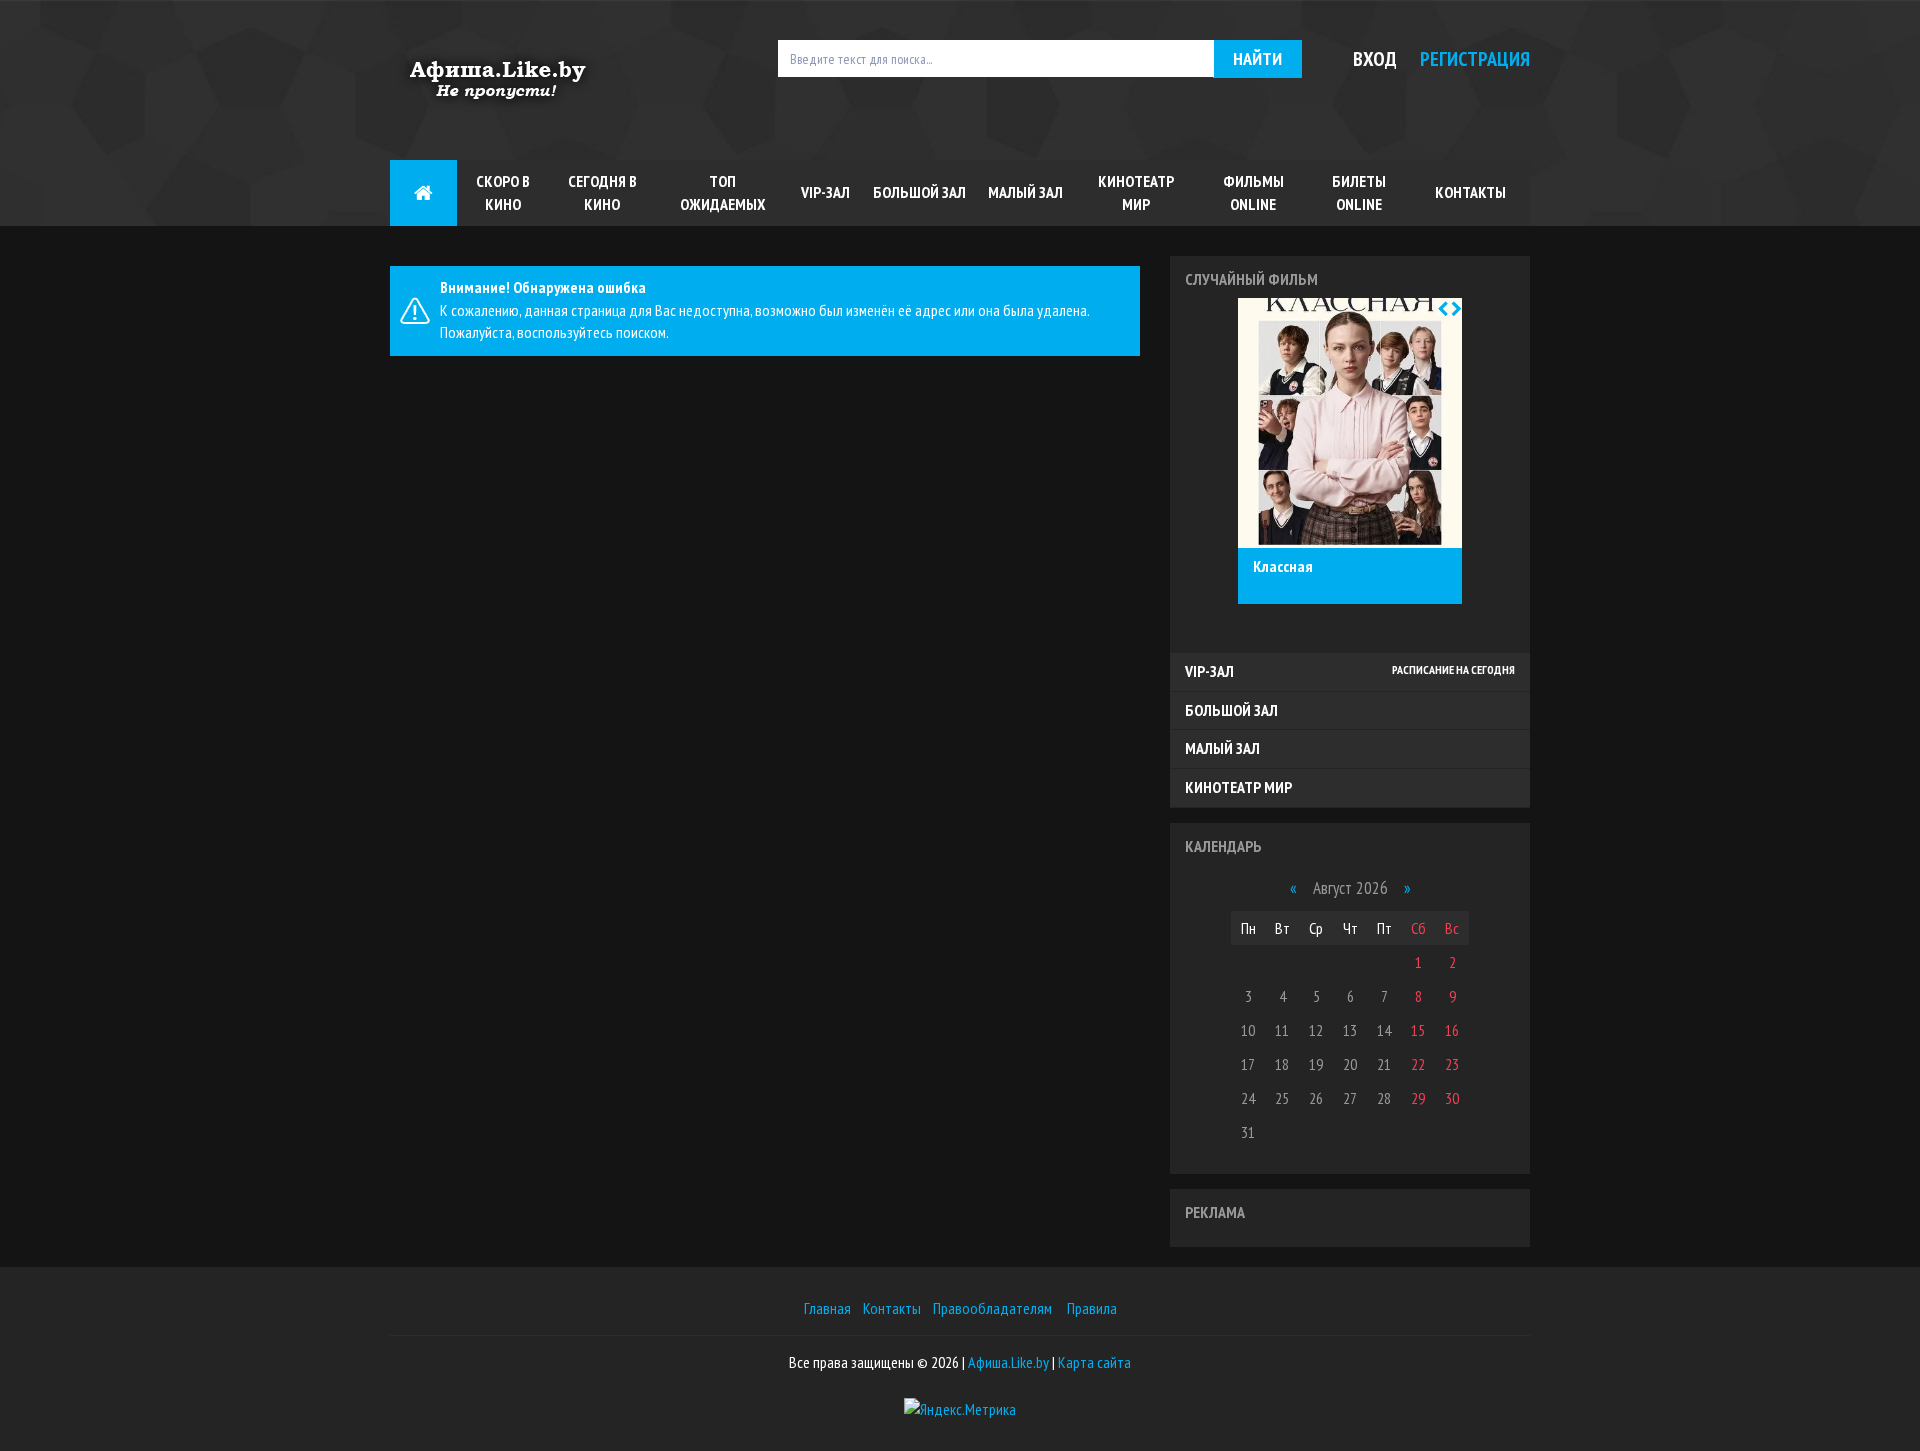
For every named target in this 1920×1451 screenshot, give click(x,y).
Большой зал (919, 192)
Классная (1283, 567)
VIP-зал (825, 192)
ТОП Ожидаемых (722, 192)
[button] (1442, 309)
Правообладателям (992, 1308)
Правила (1092, 1308)
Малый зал (1025, 192)
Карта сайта (1094, 1362)
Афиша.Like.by (1008, 1362)
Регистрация (1475, 59)
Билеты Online (1359, 192)
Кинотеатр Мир (1136, 192)
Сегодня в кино (602, 192)
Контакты (1470, 192)
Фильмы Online (1253, 192)
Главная (827, 1308)
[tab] (1350, 672)
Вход (1375, 59)
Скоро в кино (503, 192)
